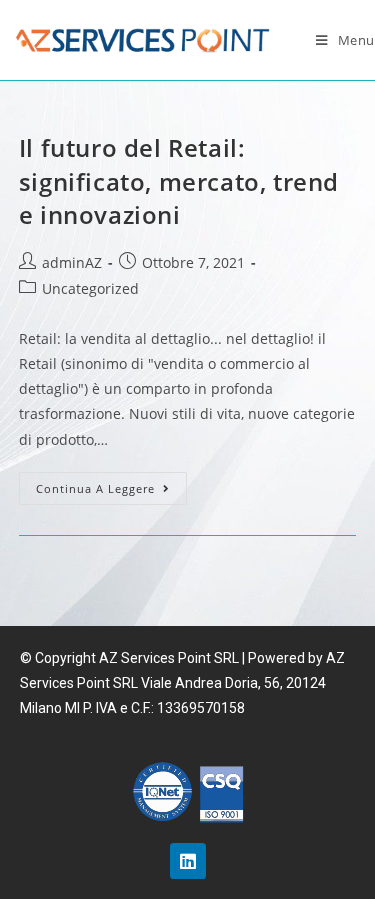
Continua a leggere (95, 488)
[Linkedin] (188, 861)
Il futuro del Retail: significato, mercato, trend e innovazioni (179, 181)
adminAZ (72, 262)
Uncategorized (90, 288)
